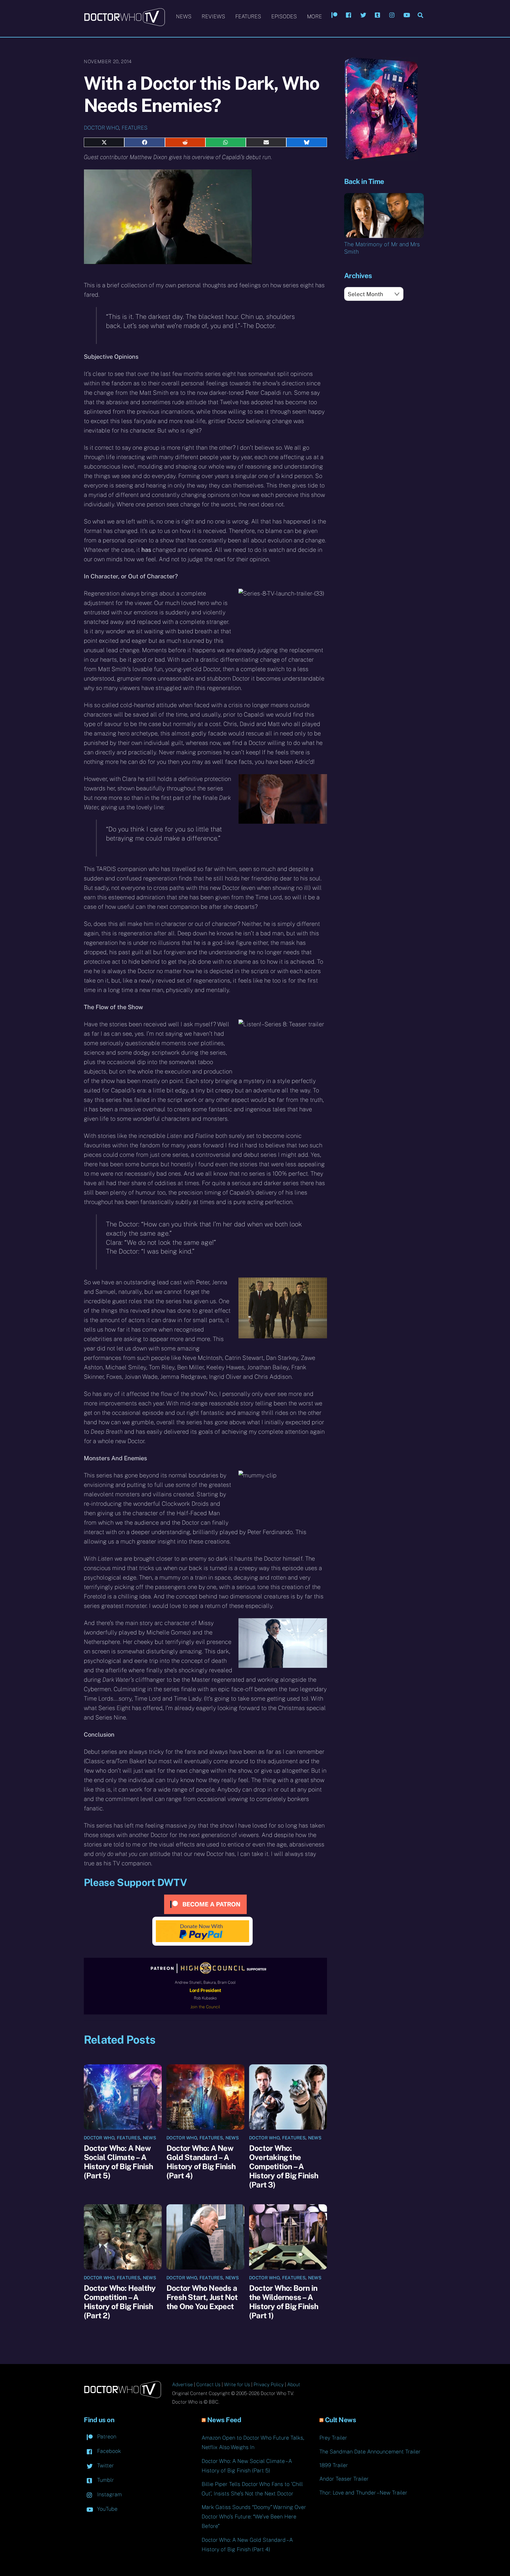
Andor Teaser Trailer (344, 2479)
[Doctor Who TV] (124, 23)
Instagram (109, 2494)
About (294, 2385)
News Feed (224, 2420)
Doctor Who (101, 128)
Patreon (106, 2436)
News (184, 16)
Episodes (284, 16)
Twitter (105, 2465)
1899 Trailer (334, 2465)
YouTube (107, 2509)
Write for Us (237, 2385)
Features (248, 16)
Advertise (182, 2385)
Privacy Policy (269, 2385)
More (314, 16)
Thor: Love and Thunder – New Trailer (363, 2493)
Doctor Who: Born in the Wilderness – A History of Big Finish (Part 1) (284, 2302)
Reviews (213, 16)
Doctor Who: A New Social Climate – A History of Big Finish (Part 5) (118, 2162)
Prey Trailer (333, 2438)
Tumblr (105, 2480)
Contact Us (208, 2385)
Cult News (341, 2420)
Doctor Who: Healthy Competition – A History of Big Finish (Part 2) (120, 2302)
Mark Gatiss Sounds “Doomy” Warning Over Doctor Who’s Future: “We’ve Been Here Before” (254, 2517)
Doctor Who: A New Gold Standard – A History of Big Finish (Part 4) (201, 2162)
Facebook (108, 2451)
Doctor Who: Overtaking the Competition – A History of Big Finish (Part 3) (284, 2166)
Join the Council (205, 2007)
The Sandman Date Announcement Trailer (370, 2452)
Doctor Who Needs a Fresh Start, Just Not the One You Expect (202, 2297)
